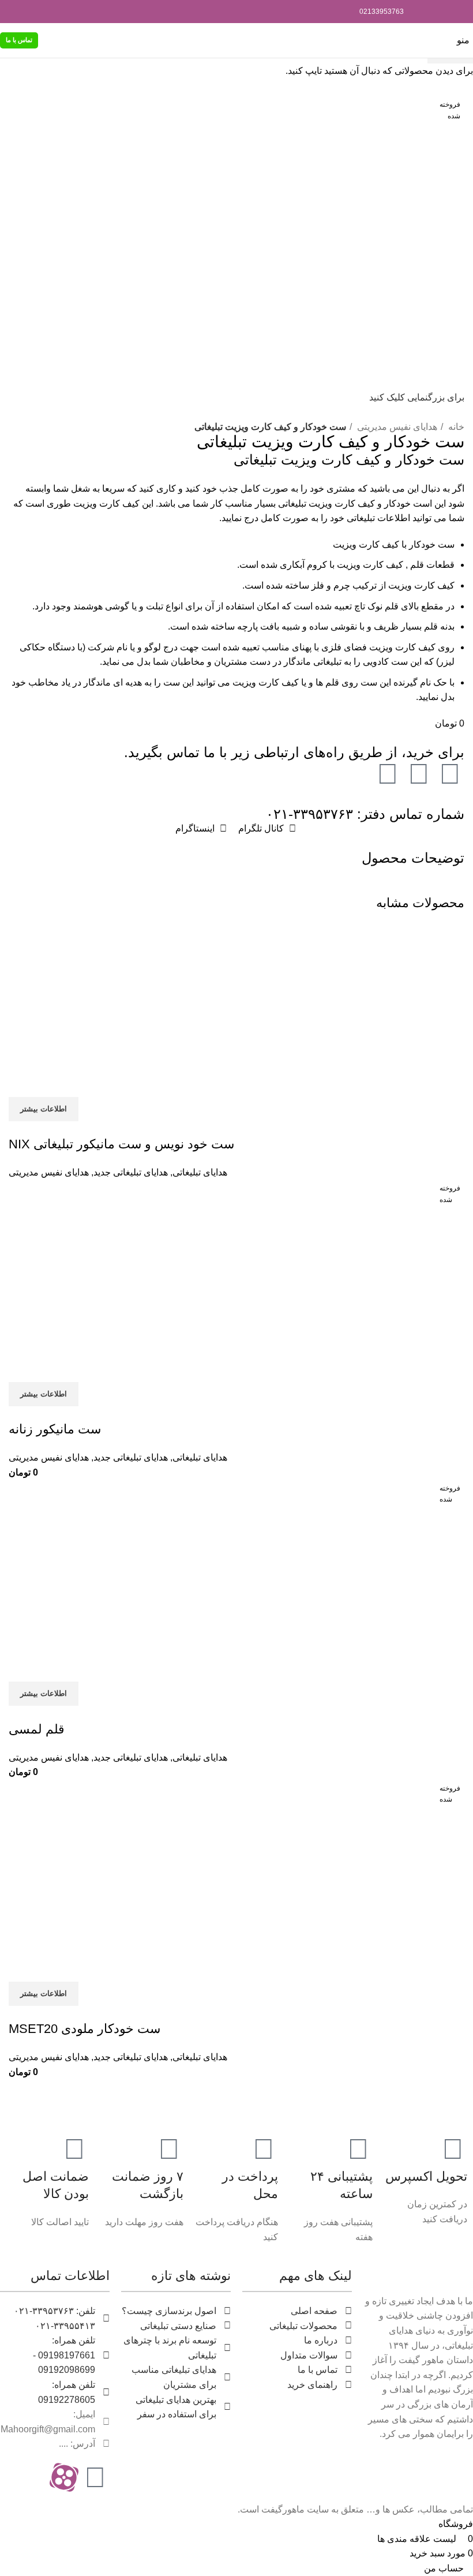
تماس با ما (19, 40)
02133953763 (382, 12)
